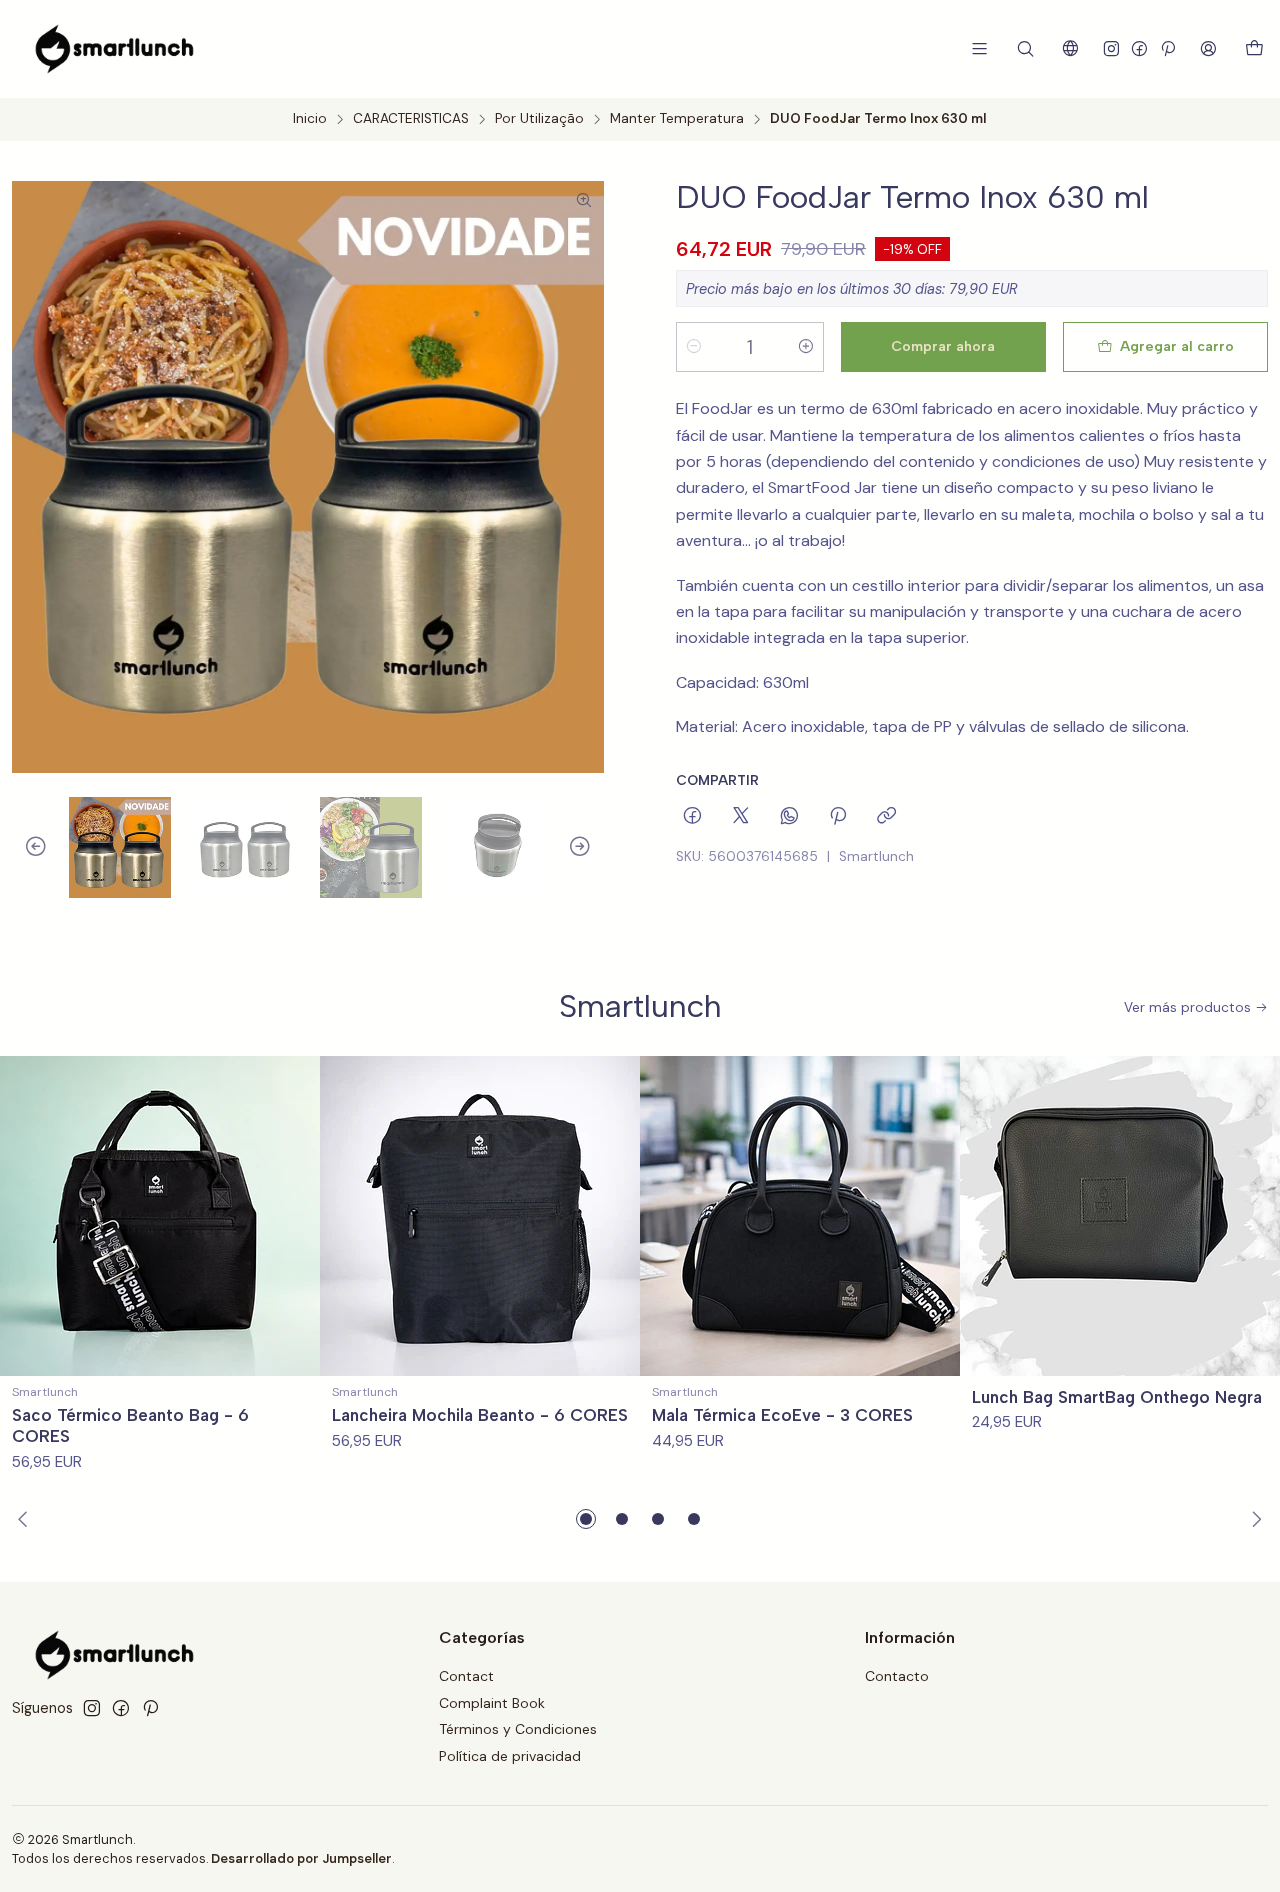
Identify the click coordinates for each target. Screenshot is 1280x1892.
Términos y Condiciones (518, 1729)
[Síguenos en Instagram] (1111, 48)
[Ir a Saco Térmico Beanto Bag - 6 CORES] (160, 1216)
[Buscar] (1025, 48)
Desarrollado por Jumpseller (301, 1858)
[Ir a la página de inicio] (114, 49)
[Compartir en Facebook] (692, 817)
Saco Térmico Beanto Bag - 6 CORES (130, 1425)
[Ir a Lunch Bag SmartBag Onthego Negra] (1120, 1216)
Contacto (897, 1676)
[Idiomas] (1070, 48)
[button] (586, 1519)
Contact (466, 1676)
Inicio (310, 119)
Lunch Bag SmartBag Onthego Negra (1117, 1397)
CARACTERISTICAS (411, 119)
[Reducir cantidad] (694, 347)
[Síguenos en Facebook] (1139, 48)
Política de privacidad (510, 1756)
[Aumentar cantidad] (806, 347)
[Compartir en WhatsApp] (789, 817)
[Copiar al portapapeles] (886, 817)
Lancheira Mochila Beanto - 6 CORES (480, 1415)
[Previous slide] (27, 848)
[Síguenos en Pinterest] (1167, 48)
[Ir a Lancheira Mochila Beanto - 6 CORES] (480, 1216)
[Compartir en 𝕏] (741, 817)
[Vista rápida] (296, 1216)
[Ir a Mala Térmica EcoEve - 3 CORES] (800, 1216)
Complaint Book (492, 1703)
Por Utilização (539, 119)
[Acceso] (1208, 48)
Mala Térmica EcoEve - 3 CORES (782, 1415)
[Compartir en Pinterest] (838, 817)
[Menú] (979, 48)
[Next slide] (589, 848)
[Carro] (1254, 49)
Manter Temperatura (677, 119)
